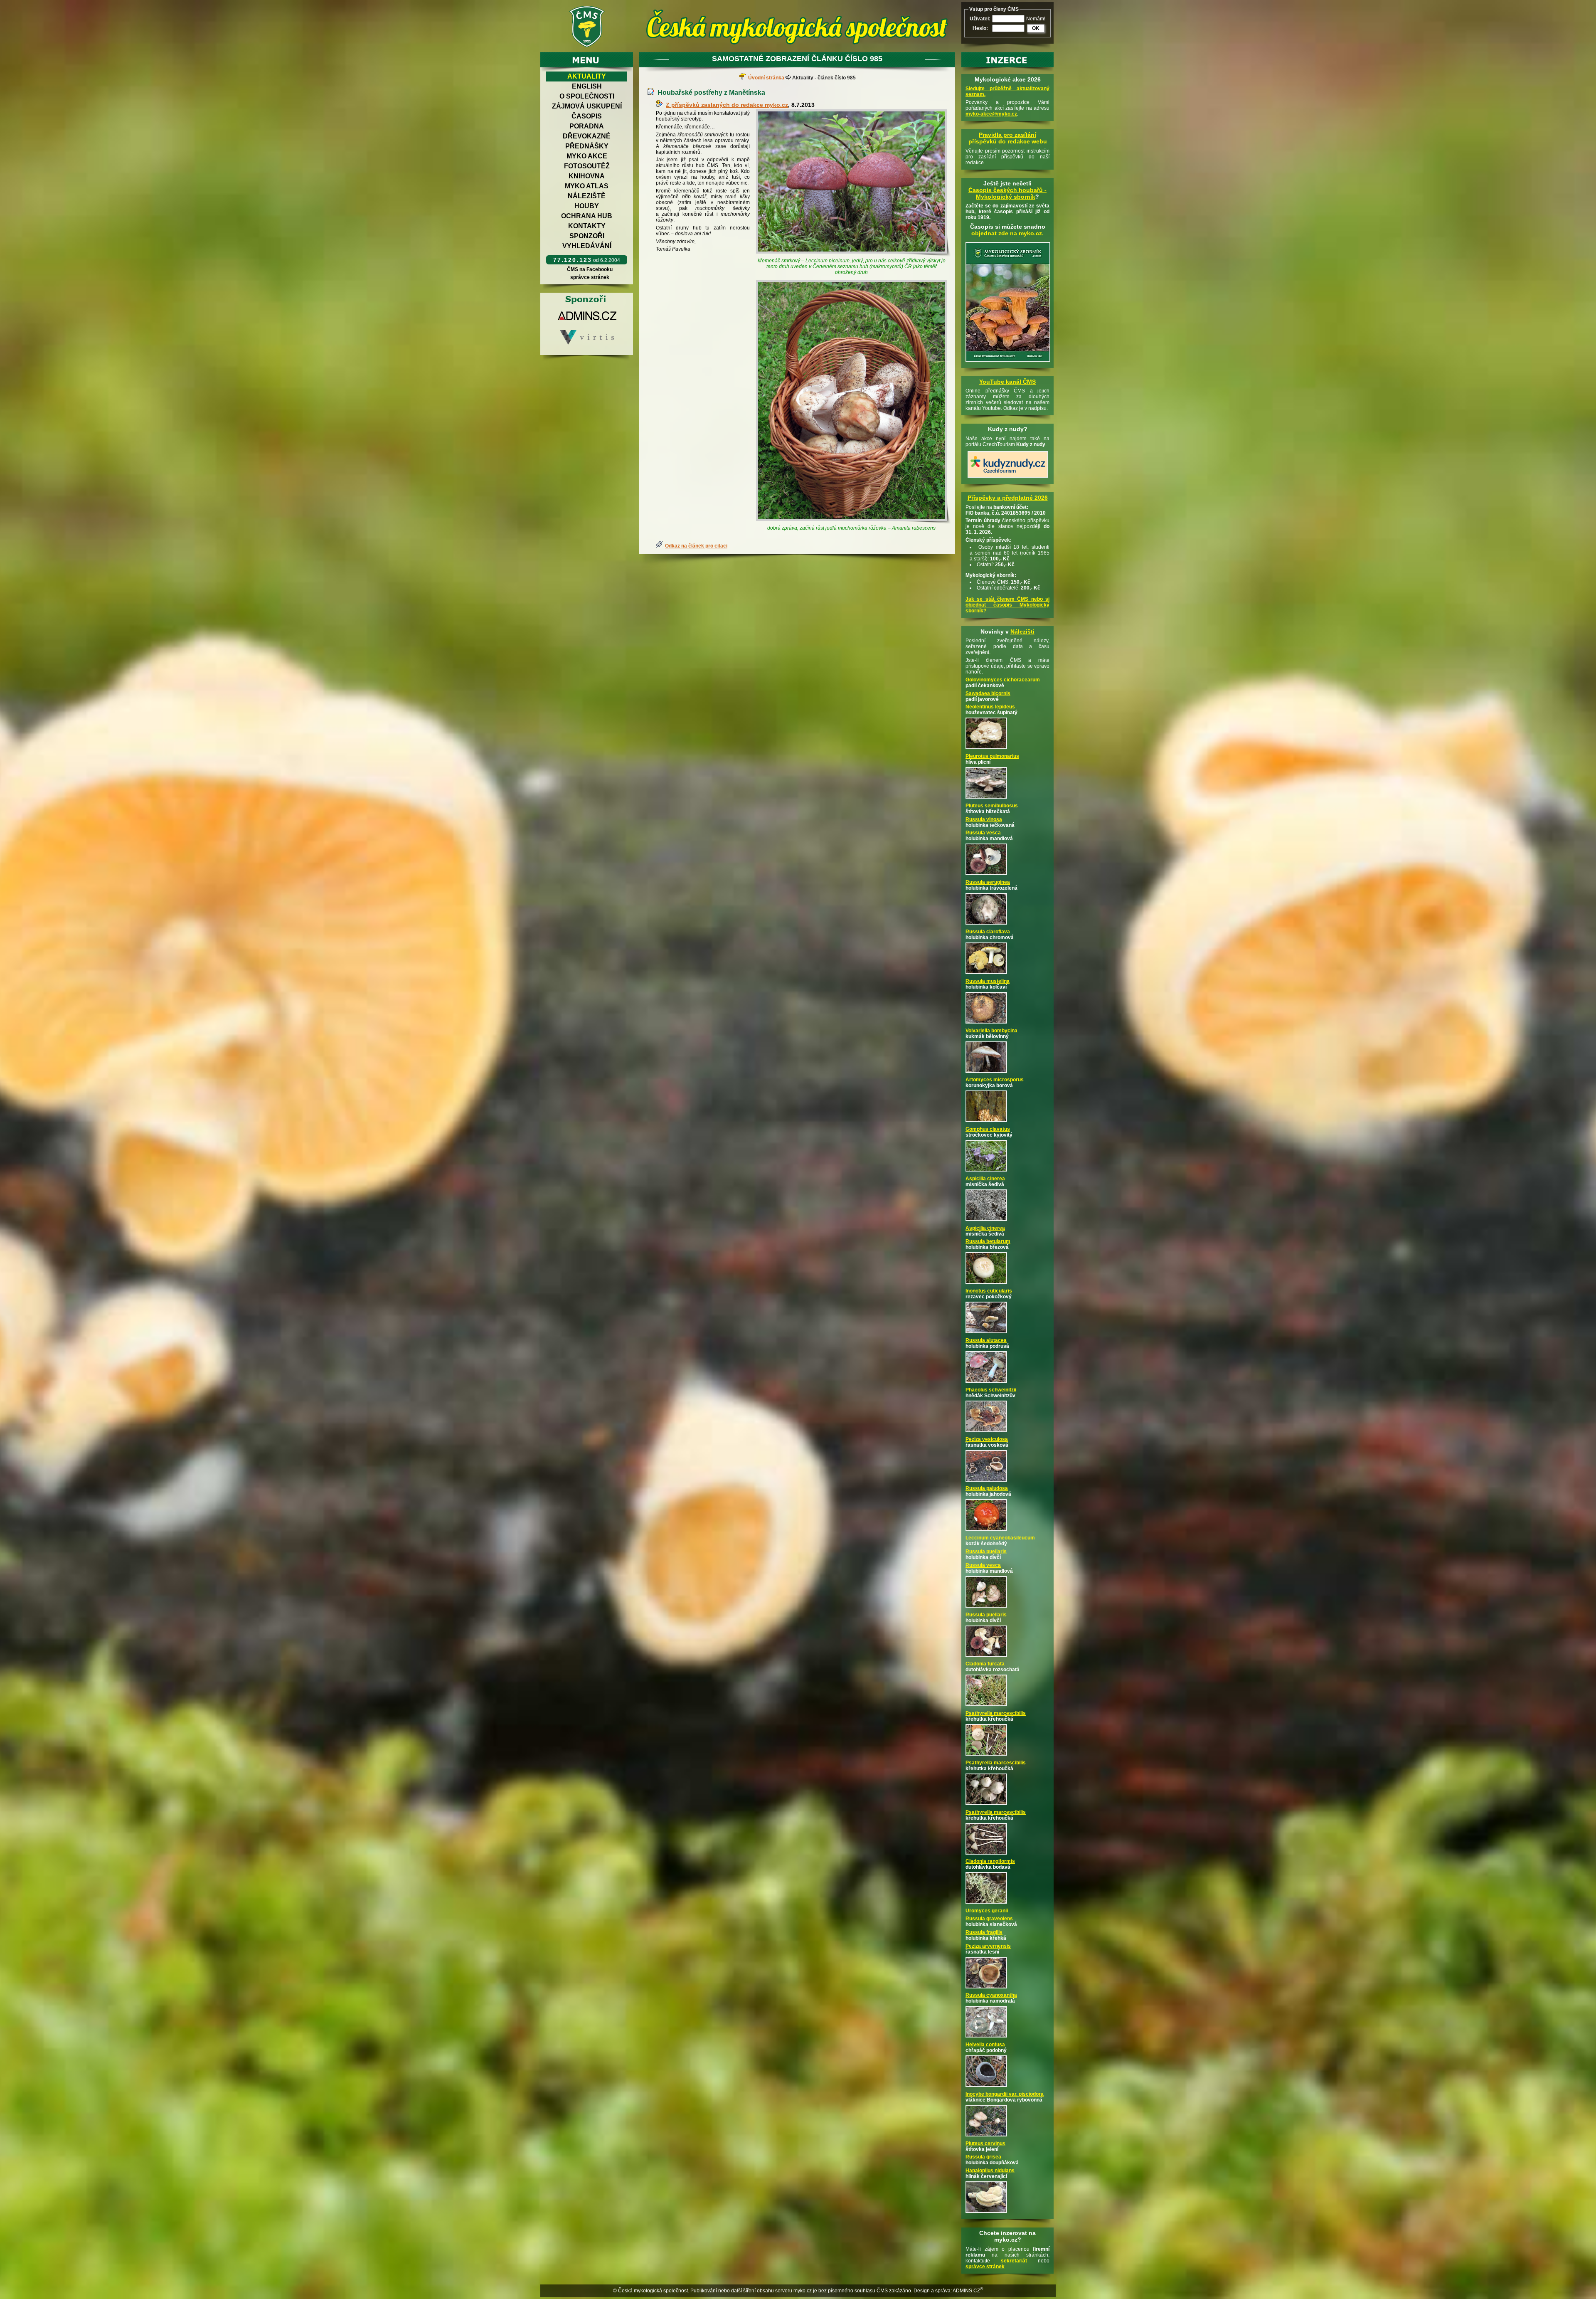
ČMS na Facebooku (590, 269)
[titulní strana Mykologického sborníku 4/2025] (1008, 362)
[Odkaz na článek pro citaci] (660, 546)
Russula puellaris (986, 1552)
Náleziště (587, 196)
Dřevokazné (587, 136)
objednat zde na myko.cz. (1007, 233)
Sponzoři (587, 236)
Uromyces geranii (987, 1911)
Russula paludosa (987, 1488)
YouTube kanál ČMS (1007, 382)
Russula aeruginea (988, 882)
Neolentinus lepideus (990, 707)
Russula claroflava (988, 932)
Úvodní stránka (766, 78)
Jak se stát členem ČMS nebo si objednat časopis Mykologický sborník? (1007, 605)
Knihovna (587, 176)
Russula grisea (983, 2157)
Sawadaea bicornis (988, 693)
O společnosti (587, 96)
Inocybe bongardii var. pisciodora (1005, 2094)
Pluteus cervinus (985, 2144)
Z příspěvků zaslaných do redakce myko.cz (727, 105)
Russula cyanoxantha (991, 1995)
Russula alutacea (986, 1340)
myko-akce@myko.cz (991, 114)
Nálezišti (1022, 631)
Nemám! (1036, 19)
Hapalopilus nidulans (990, 2171)
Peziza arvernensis (988, 1946)
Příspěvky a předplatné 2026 (1008, 498)
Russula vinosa (984, 819)
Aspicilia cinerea (985, 1179)
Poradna (587, 126)
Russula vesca (983, 833)
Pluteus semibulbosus (992, 806)
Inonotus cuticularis (989, 1291)
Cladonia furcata (985, 1664)
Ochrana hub (587, 216)
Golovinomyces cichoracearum (1003, 680)
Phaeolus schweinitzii (991, 1390)
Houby (587, 206)
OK (1036, 28)
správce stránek (590, 277)
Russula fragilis (984, 1932)
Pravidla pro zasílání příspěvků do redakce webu (1008, 138)
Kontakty (587, 226)
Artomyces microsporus (995, 1080)
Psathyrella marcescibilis (996, 1713)
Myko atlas (587, 186)
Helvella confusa (985, 2045)
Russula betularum (988, 1241)
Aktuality (587, 76)
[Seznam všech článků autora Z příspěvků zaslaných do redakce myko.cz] (661, 105)
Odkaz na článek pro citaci (696, 546)
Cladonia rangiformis (990, 1861)
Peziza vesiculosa (987, 1439)
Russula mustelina (988, 981)
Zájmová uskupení (587, 106)
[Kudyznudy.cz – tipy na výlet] (1008, 478)
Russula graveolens (989, 1919)
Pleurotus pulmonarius (992, 756)
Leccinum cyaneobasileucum (1000, 1538)
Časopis (587, 116)
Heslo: (980, 28)
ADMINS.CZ (966, 2291)
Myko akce (587, 156)
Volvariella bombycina (991, 1031)
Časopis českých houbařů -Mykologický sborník (1007, 193)
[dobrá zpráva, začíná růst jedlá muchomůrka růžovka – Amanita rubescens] (853, 402)
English (587, 86)
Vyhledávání (587, 246)
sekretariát (1014, 2261)
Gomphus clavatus (988, 1129)
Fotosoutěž (587, 166)
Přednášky (587, 146)
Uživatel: (980, 19)
